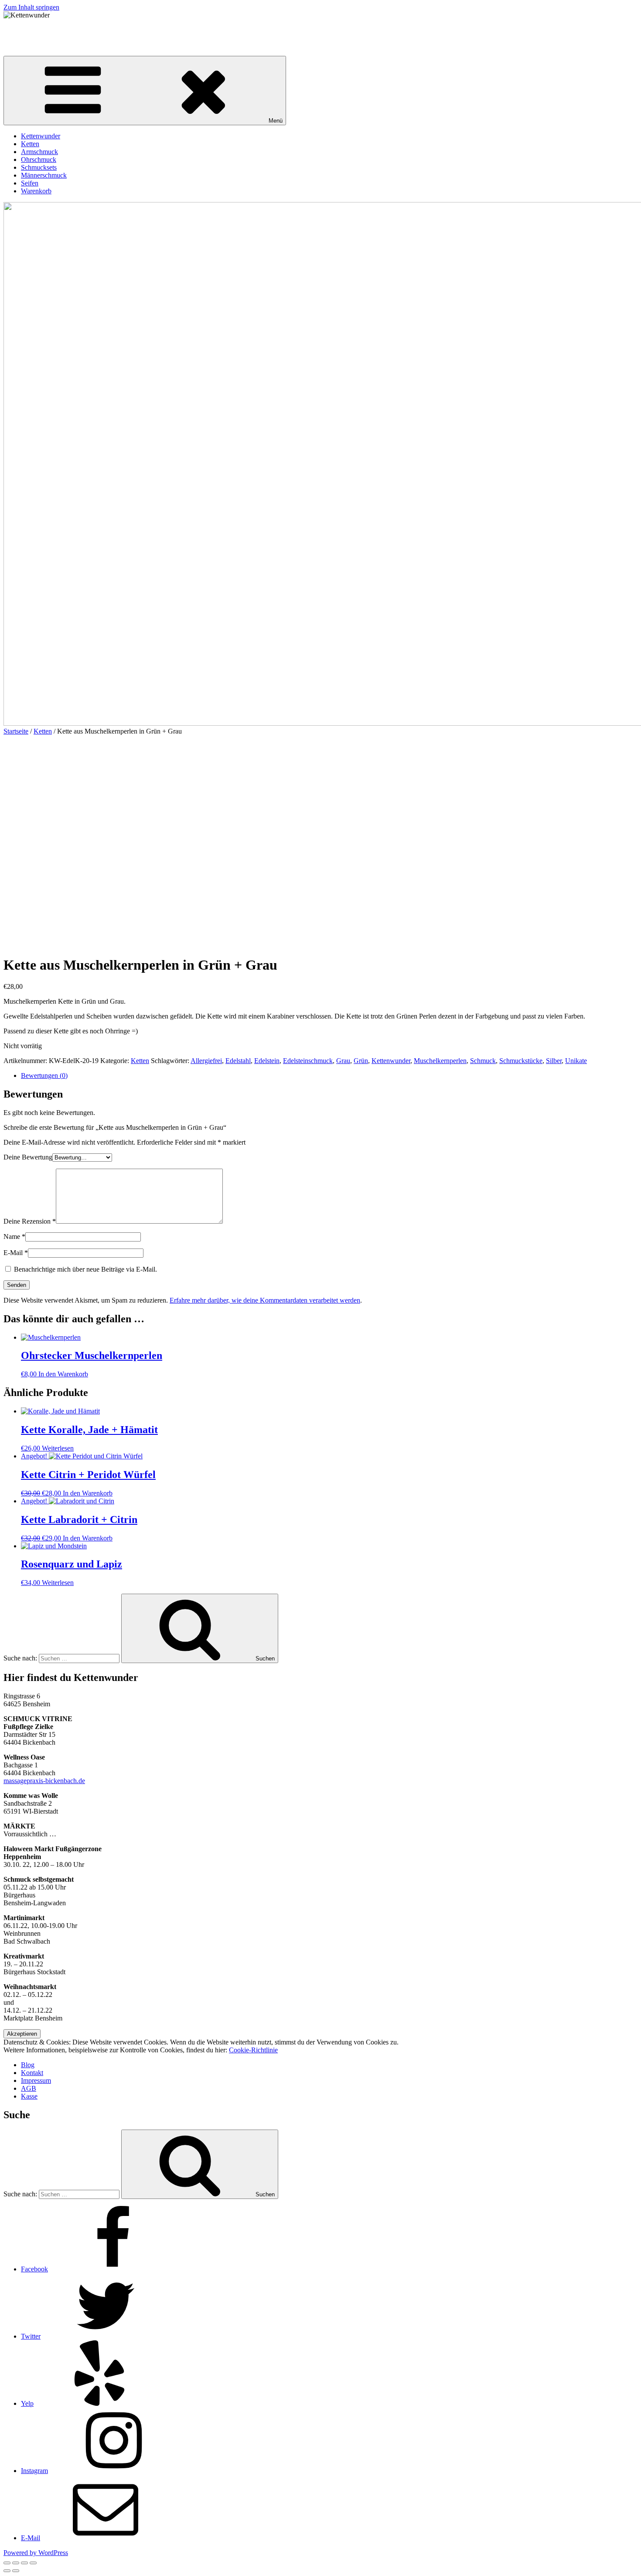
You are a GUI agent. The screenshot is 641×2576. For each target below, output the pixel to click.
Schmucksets (39, 167)
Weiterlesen (58, 1448)
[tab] (329, 1076)
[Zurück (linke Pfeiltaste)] (7, 2571)
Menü (276, 121)
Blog (28, 2065)
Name (14, 1237)
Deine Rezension (30, 1221)
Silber (554, 1061)
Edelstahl (238, 1061)
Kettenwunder (23, 30)
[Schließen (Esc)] (7, 2563)
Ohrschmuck (39, 159)
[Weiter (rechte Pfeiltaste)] (16, 2571)
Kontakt (32, 2073)
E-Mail (16, 1253)
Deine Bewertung (28, 1157)
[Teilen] (16, 2563)
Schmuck (483, 1061)
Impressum (36, 2080)
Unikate (576, 1061)
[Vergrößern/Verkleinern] (33, 2563)
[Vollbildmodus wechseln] (24, 2563)
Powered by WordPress (36, 2553)
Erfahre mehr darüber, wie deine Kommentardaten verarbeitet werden (265, 1300)
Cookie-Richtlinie (253, 2050)
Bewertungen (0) (44, 1075)
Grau (343, 1061)
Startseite (16, 731)
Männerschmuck (44, 175)
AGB (29, 2088)
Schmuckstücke (521, 1061)
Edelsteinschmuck (308, 1061)
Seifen (30, 183)
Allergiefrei (206, 1061)
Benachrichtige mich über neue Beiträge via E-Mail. (85, 1269)
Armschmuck (39, 152)
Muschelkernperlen (440, 1061)
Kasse (29, 2096)
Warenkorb (36, 191)
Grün (361, 1061)
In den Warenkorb (63, 1374)
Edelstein (267, 1061)
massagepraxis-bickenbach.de (44, 1781)
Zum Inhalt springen (31, 7)
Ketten (30, 144)
